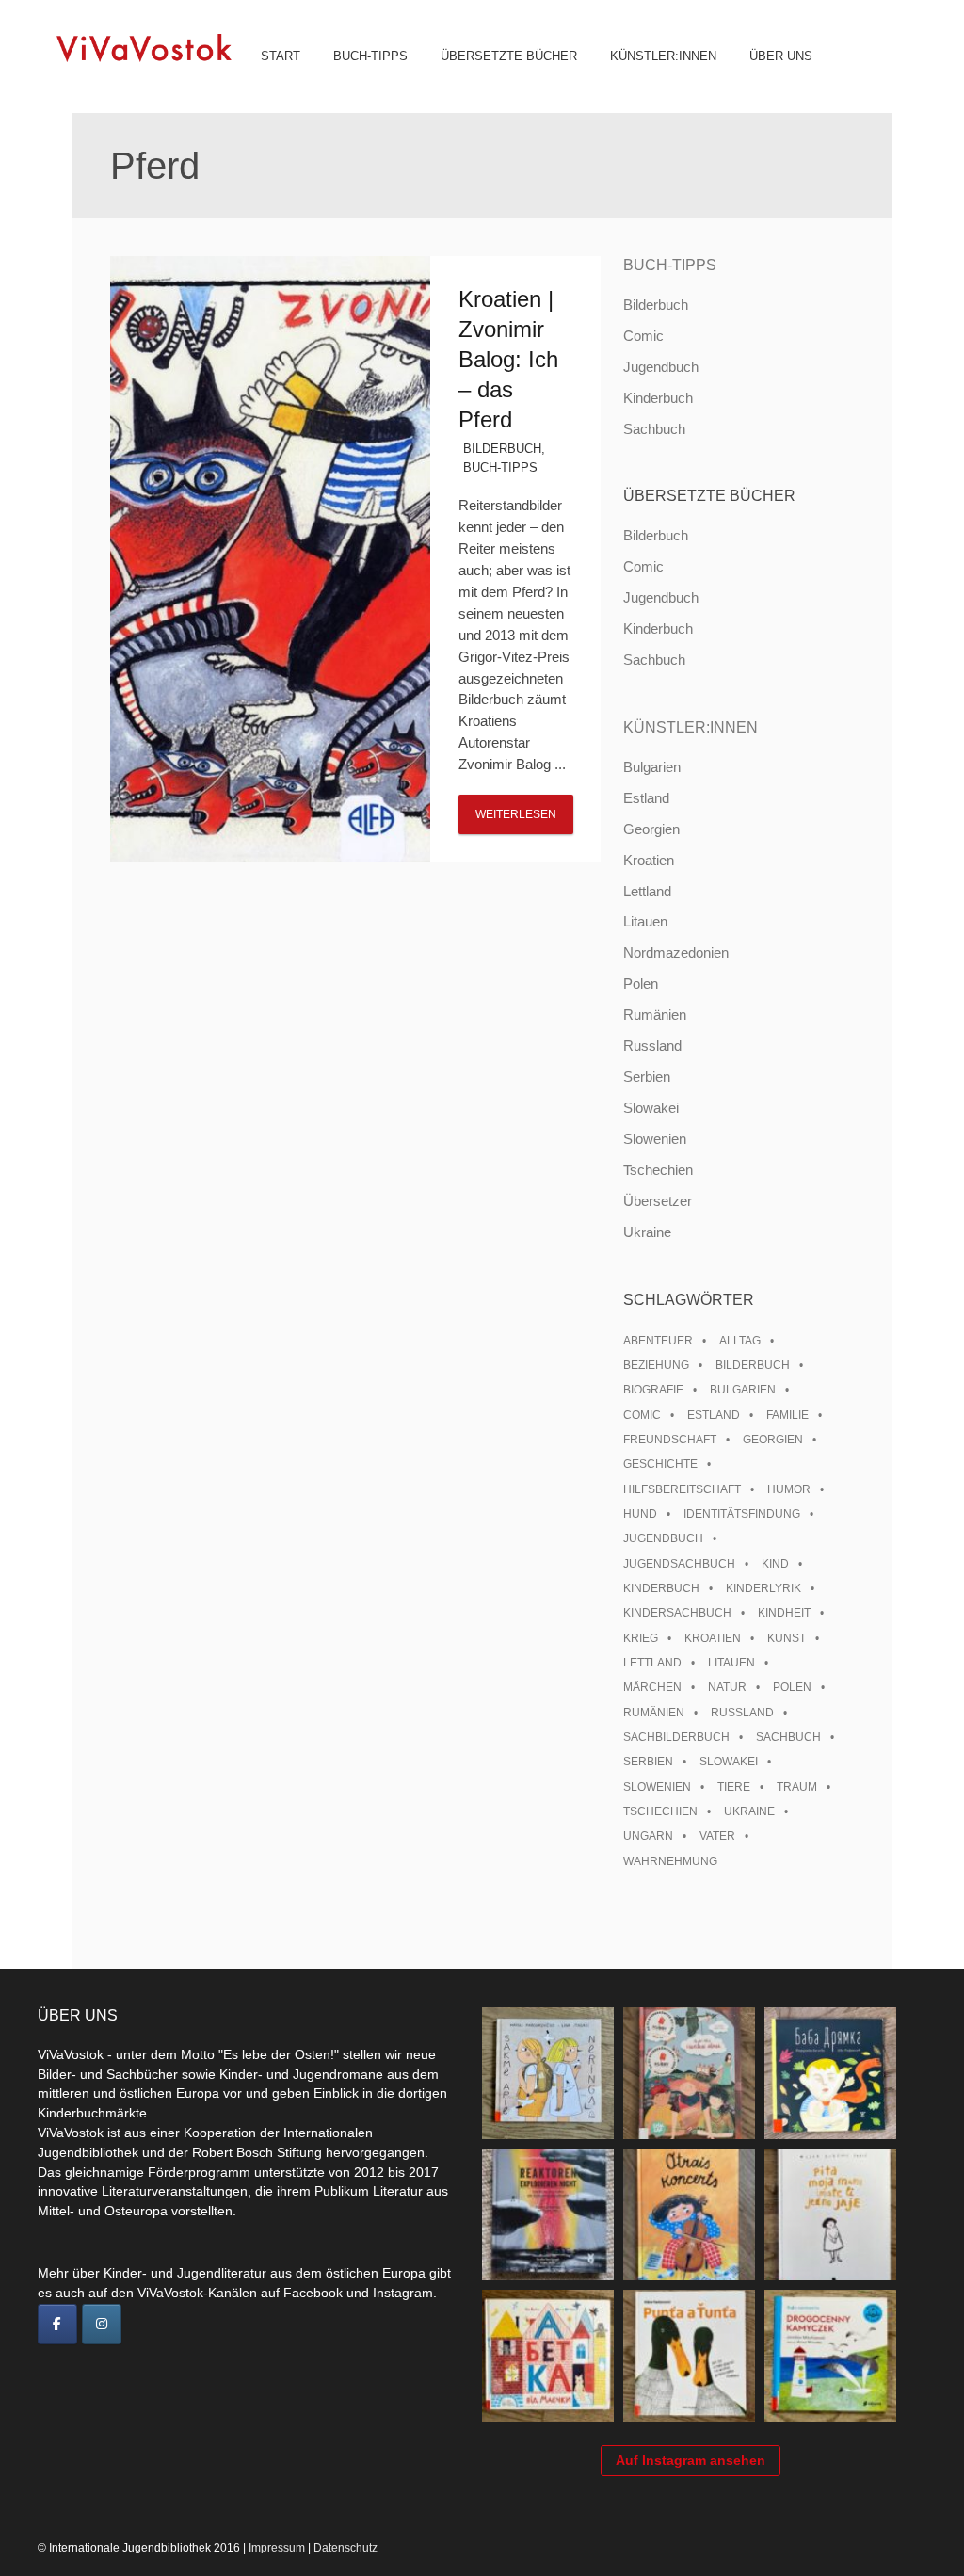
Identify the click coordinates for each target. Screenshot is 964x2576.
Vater (717, 1836)
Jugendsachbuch (679, 1564)
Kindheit (784, 1613)
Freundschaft (670, 1440)
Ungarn (648, 1836)
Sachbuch (654, 429)
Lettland (647, 891)
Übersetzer (658, 1201)
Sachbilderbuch (676, 1737)
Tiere (734, 1787)
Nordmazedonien (676, 952)
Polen (641, 983)
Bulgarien (652, 767)
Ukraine (647, 1232)
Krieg (641, 1638)
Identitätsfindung (742, 1514)
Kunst (787, 1638)
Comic (643, 336)
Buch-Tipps (370, 56)
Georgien (651, 829)
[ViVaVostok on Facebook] (57, 2325)
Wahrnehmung (670, 1861)
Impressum (277, 2548)
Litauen (645, 921)
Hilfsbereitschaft (682, 1489)
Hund (640, 1514)
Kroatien (649, 860)
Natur (727, 1687)
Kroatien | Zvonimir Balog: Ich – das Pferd (508, 359)
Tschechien (658, 1170)
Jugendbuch (661, 367)
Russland (652, 1046)
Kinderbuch (658, 398)
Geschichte (660, 1464)
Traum (797, 1787)
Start (281, 56)
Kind (775, 1564)
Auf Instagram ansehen (691, 2460)
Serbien (647, 1077)
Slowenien (655, 1139)
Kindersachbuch (677, 1613)
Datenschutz (345, 2548)
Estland (646, 798)
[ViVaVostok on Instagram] (102, 2325)
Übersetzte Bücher (509, 56)
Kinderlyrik (763, 1588)
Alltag (740, 1341)
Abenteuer (658, 1341)
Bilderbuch (502, 449)
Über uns (781, 56)
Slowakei (651, 1108)
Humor (789, 1489)
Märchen (652, 1687)
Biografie (653, 1390)
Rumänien (655, 1014)
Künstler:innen (663, 56)
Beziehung (656, 1365)
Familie (787, 1415)
